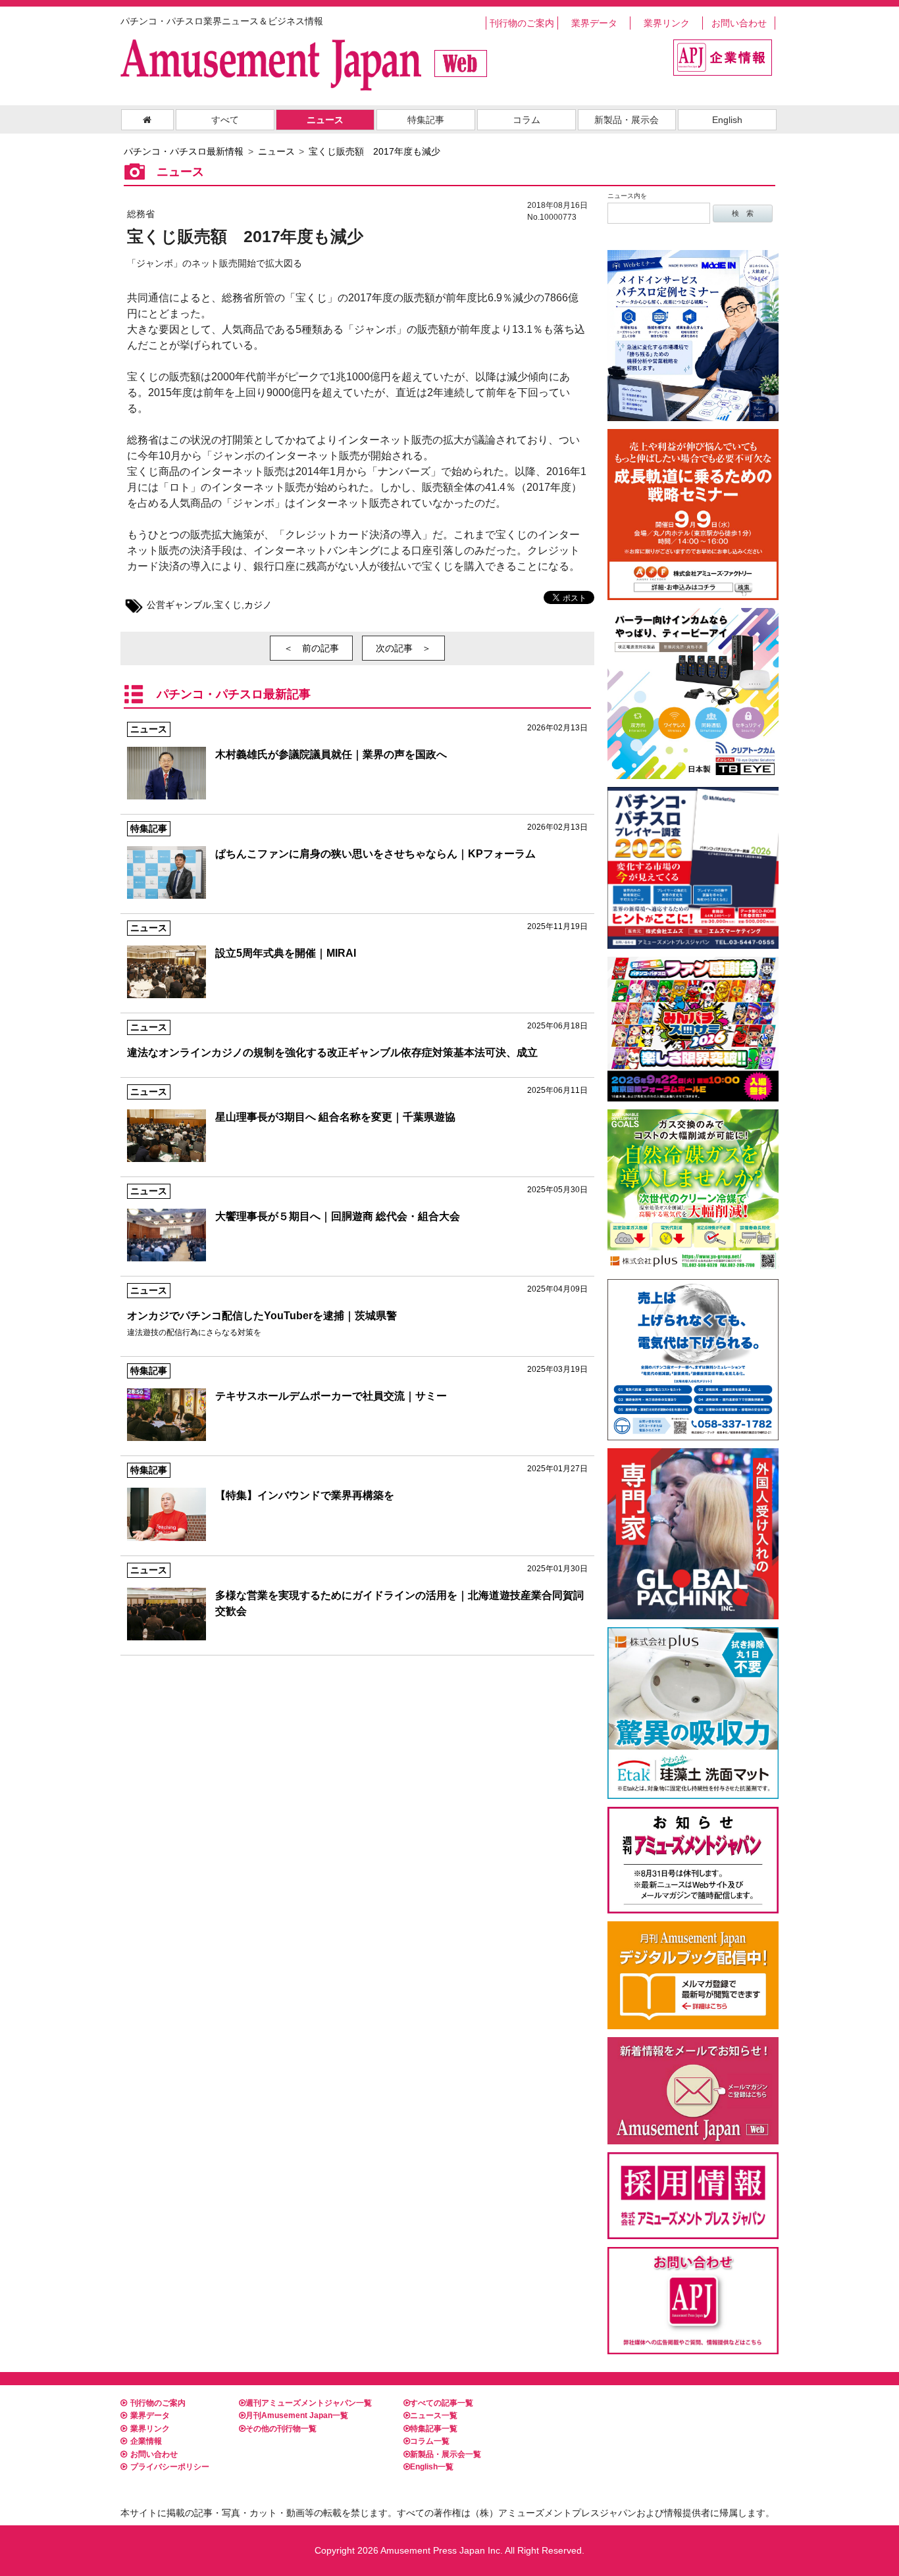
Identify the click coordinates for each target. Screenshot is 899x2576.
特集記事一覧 (434, 2429)
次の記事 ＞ (403, 648)
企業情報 (146, 2441)
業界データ (594, 23)
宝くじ (228, 605)
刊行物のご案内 (522, 23)
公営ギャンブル (179, 605)
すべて (225, 120)
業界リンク (667, 23)
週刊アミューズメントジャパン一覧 (309, 2403)
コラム (527, 120)
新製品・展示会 (627, 120)
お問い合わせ (739, 23)
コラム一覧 (430, 2441)
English (727, 120)
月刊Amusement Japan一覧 (297, 2415)
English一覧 (432, 2467)
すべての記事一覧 (442, 2403)
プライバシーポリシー (170, 2467)
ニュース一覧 (434, 2415)
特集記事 (426, 120)
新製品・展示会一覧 (446, 2454)
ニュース (325, 120)
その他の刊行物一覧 (281, 2429)
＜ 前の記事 (311, 648)
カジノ (258, 605)
